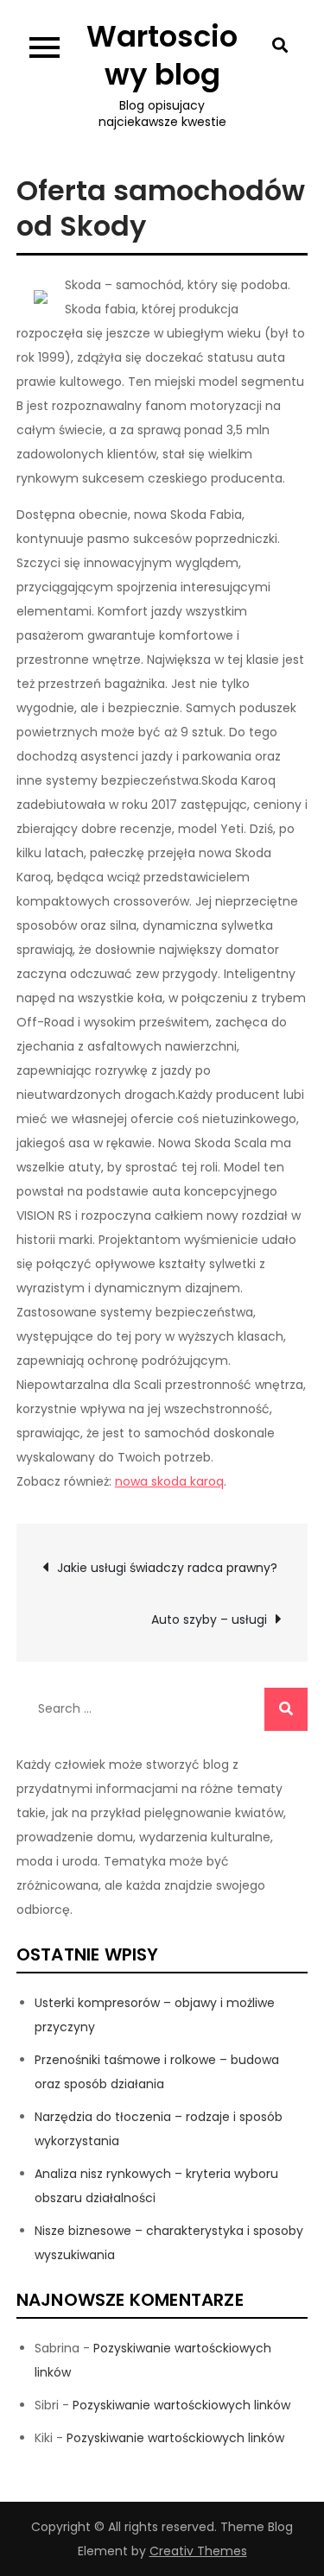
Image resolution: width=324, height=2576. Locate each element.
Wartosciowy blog (162, 55)
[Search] (286, 1709)
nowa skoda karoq (169, 1481)
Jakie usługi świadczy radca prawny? (167, 1568)
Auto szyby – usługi (209, 1619)
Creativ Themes (198, 2551)
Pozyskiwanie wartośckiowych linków (181, 2405)
